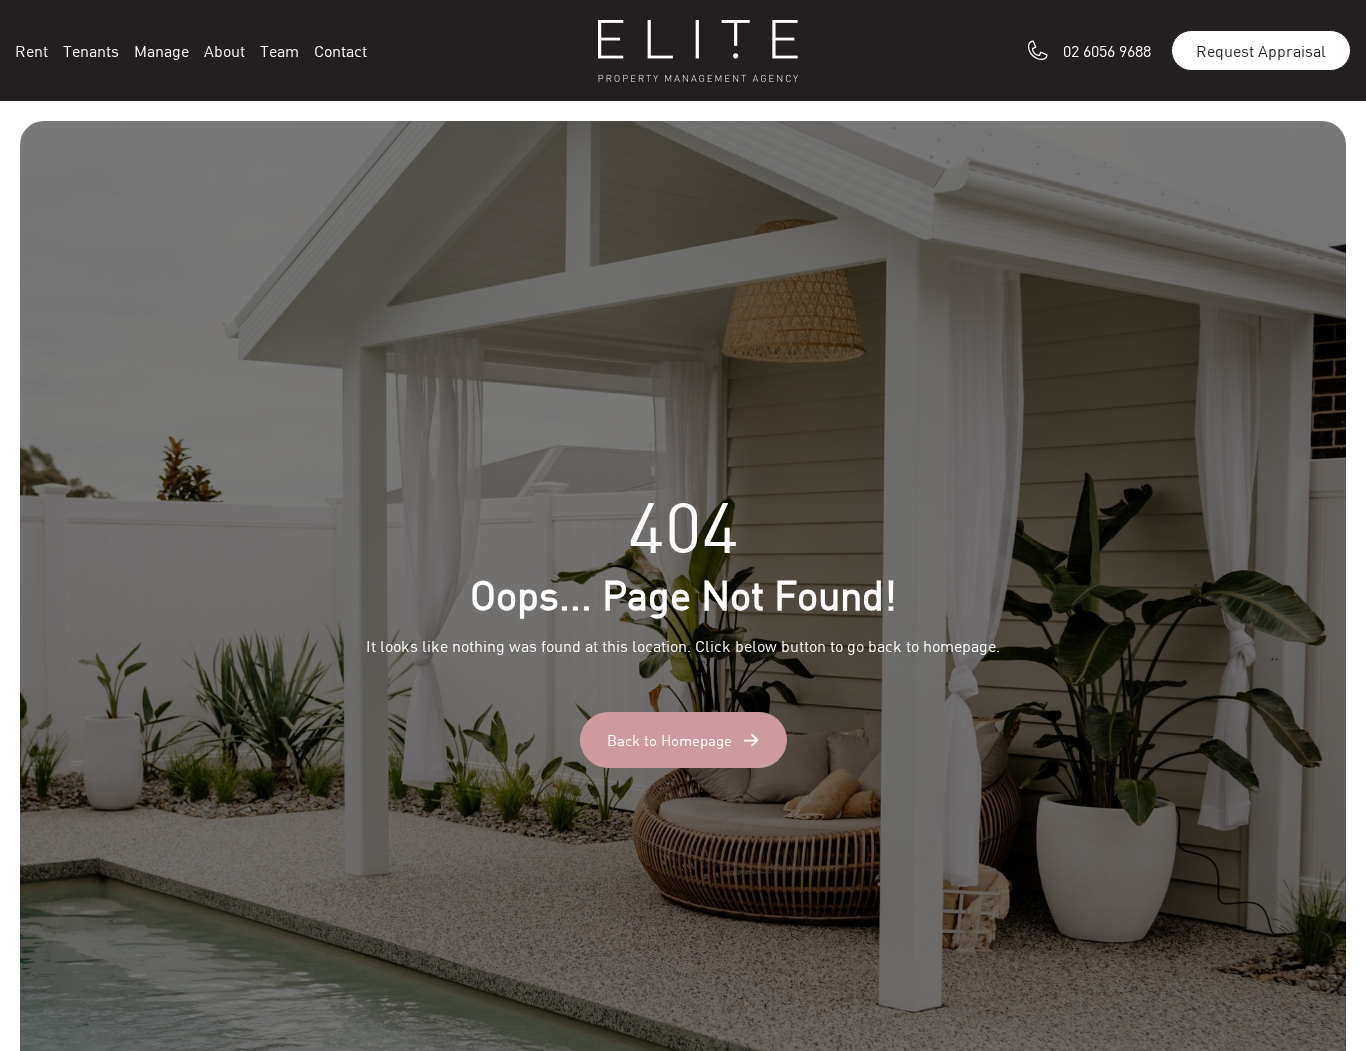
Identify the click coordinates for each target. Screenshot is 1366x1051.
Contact (340, 50)
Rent (31, 50)
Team (279, 50)
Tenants (91, 50)
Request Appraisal (1261, 50)
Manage (161, 50)
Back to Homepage (669, 740)
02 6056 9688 (1107, 50)
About (224, 50)
